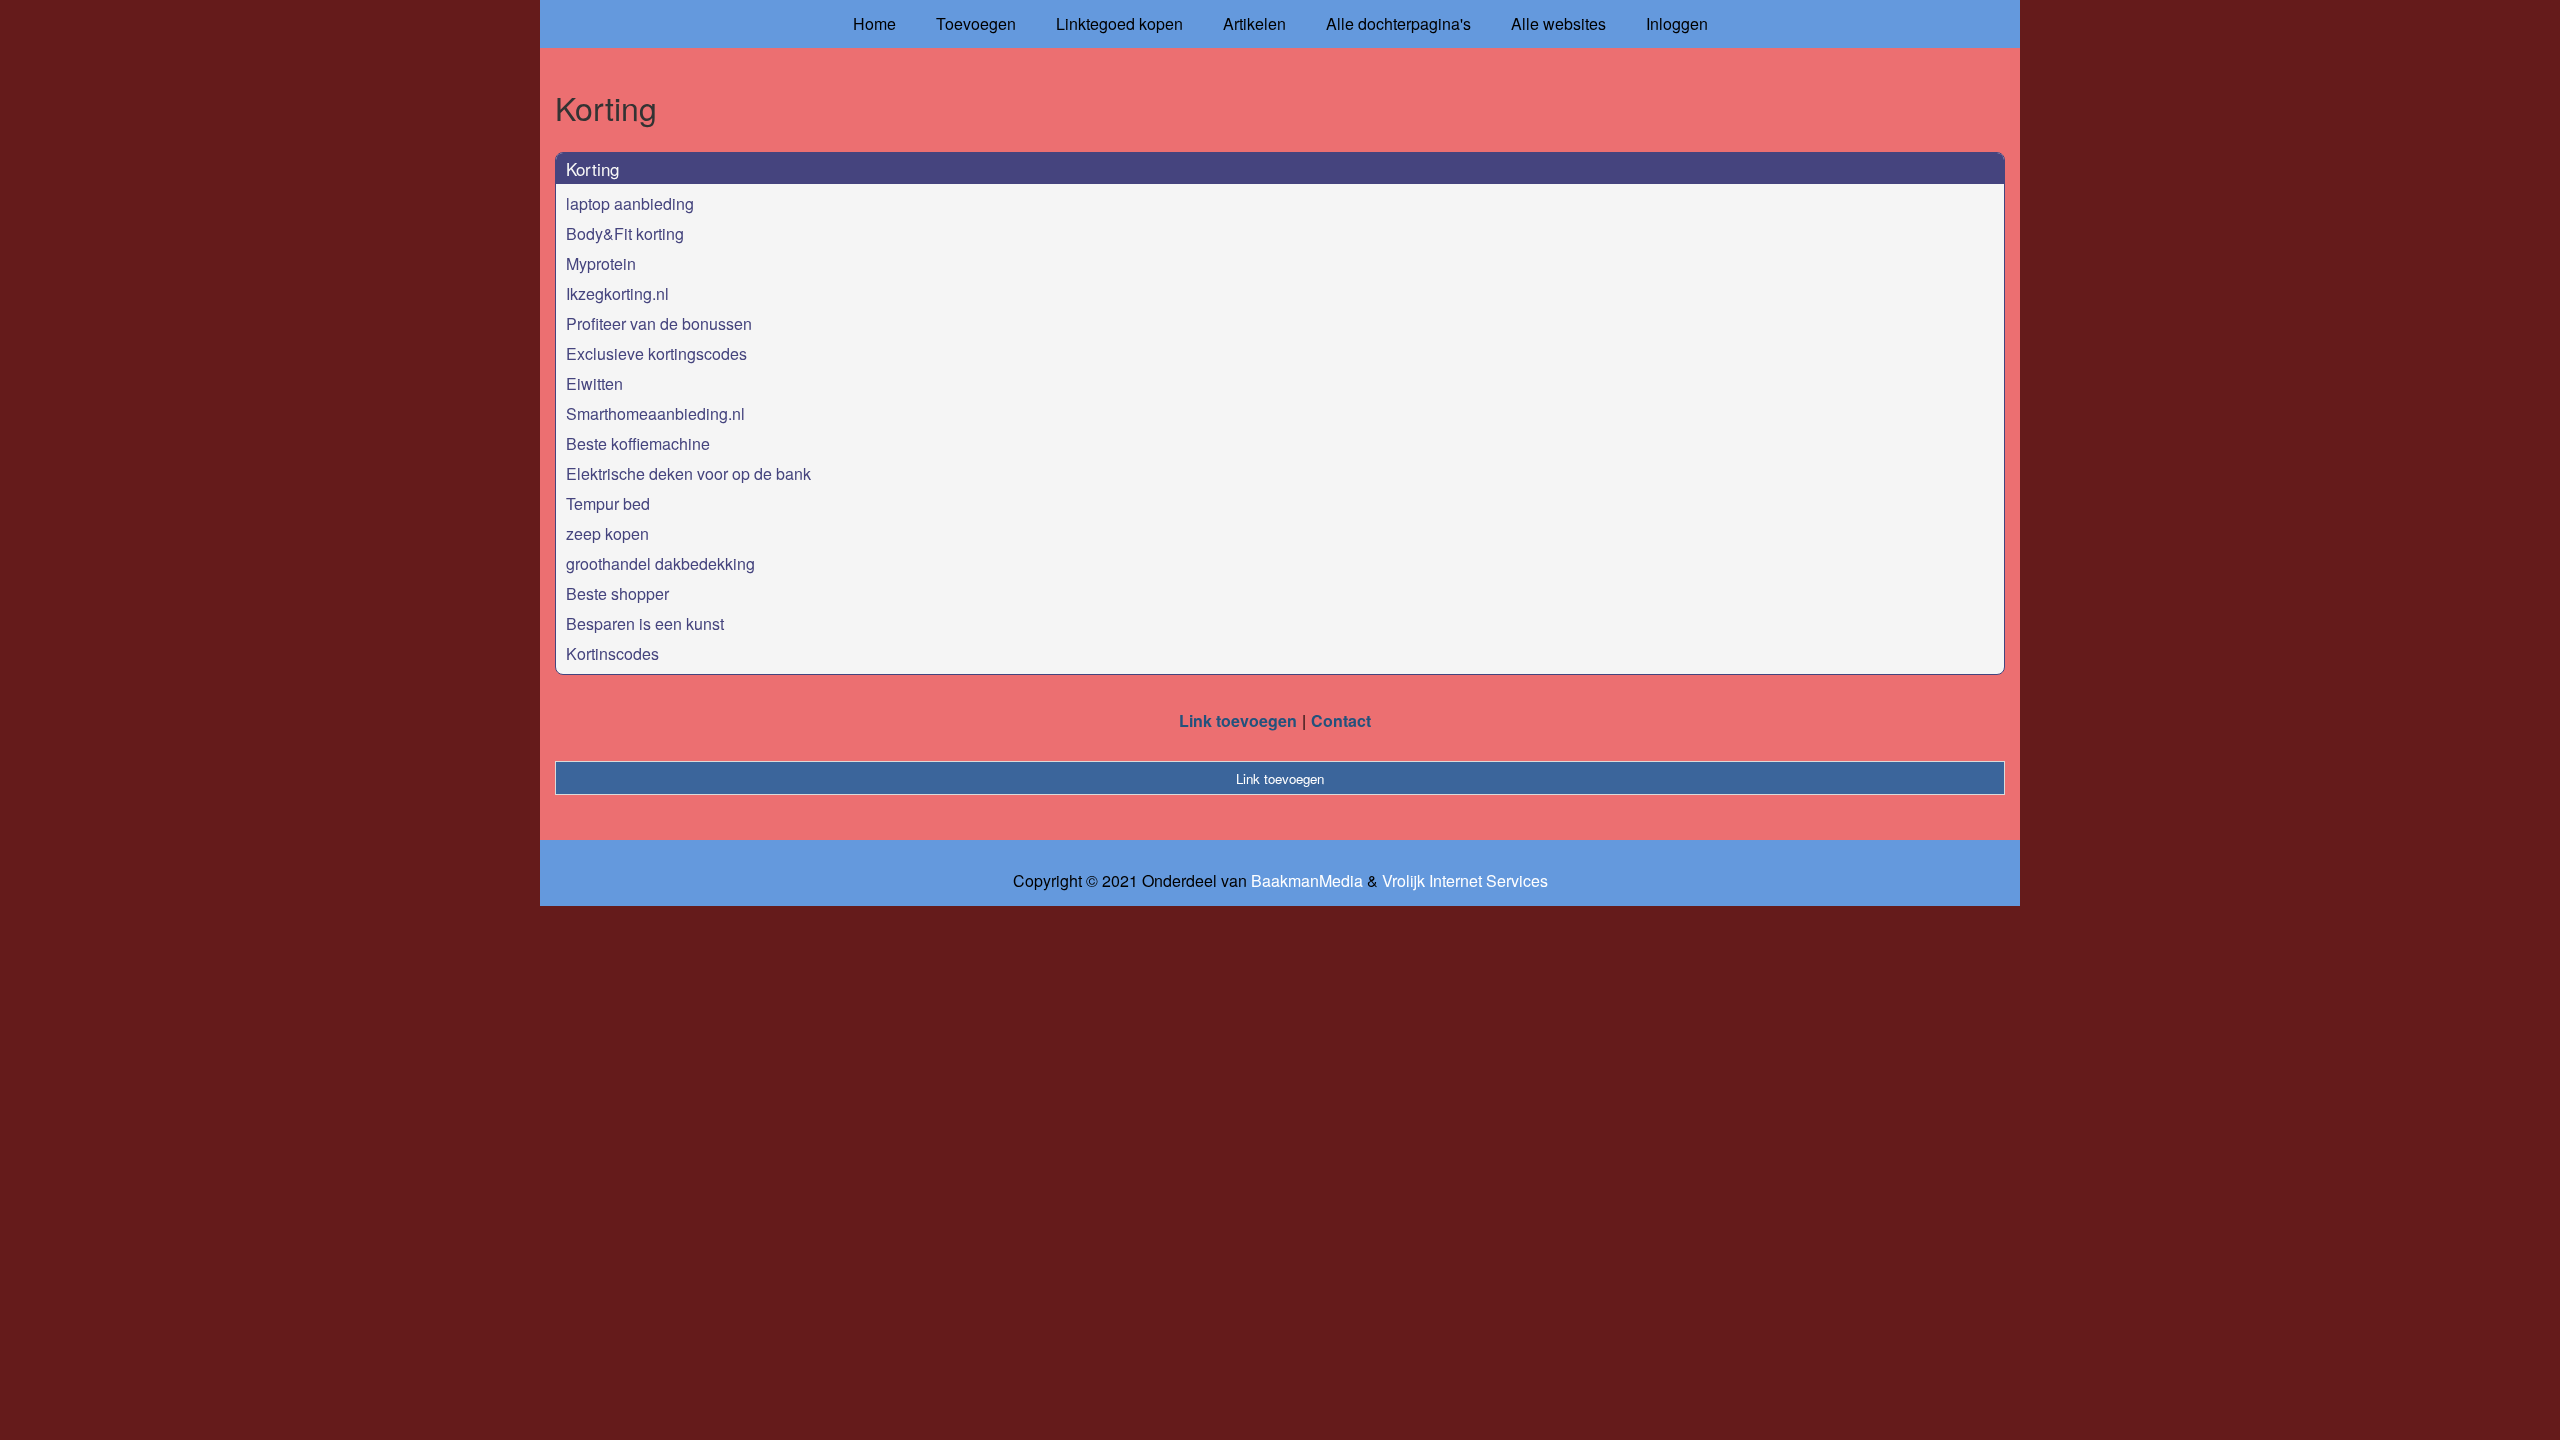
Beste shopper (617, 593)
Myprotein (601, 263)
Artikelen (1254, 23)
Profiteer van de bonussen (659, 323)
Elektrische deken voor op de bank (688, 473)
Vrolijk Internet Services (1465, 881)
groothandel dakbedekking (660, 563)
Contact (1341, 720)
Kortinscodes (612, 653)
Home (874, 23)
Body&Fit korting (625, 233)
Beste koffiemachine (638, 443)
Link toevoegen (1238, 720)
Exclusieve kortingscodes (656, 353)
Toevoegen (976, 23)
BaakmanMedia (1307, 881)
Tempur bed (608, 503)
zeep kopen (607, 533)
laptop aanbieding (630, 203)
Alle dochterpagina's (1398, 23)
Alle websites (1558, 23)
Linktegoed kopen (1119, 23)
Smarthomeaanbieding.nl (655, 413)
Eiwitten (594, 383)
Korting (592, 168)
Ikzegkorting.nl (617, 293)
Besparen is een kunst (645, 623)
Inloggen (1677, 23)
